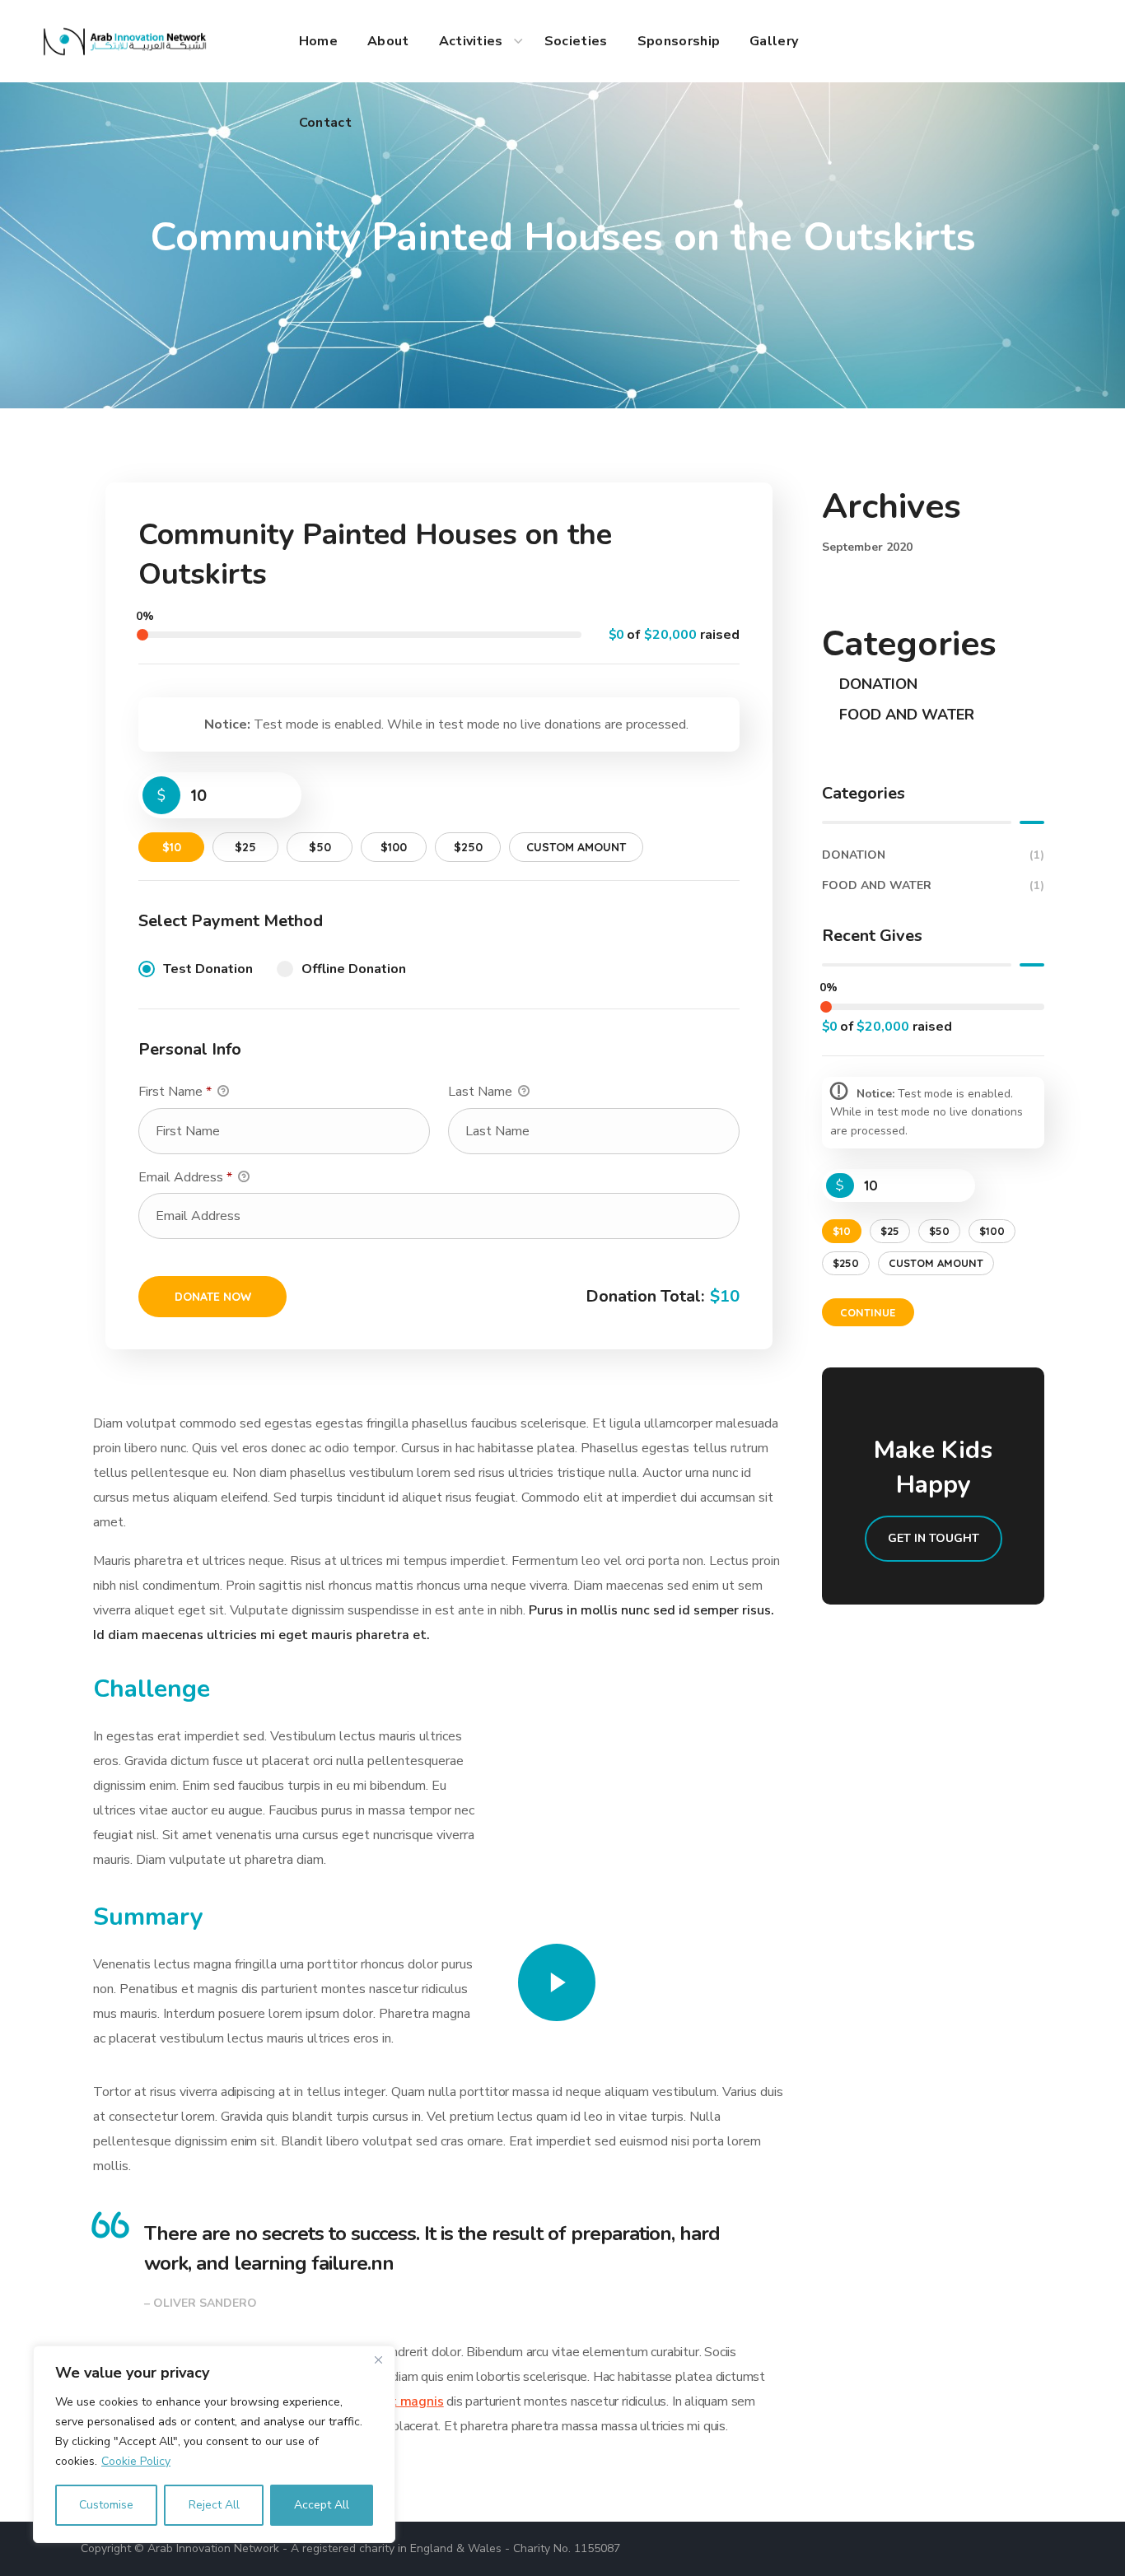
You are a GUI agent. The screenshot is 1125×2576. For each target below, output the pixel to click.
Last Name (482, 1092)
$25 (245, 847)
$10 (172, 847)
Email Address (185, 1177)
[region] (214, 2444)
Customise (106, 2505)
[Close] (378, 2359)
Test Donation (208, 969)
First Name (175, 1092)
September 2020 (867, 547)
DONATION (878, 684)
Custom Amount (576, 847)
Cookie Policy (136, 2461)
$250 (468, 847)
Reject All (214, 2505)
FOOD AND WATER (907, 715)
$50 (320, 847)
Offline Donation (354, 969)
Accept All (322, 2505)
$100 (394, 847)
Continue (868, 1312)
